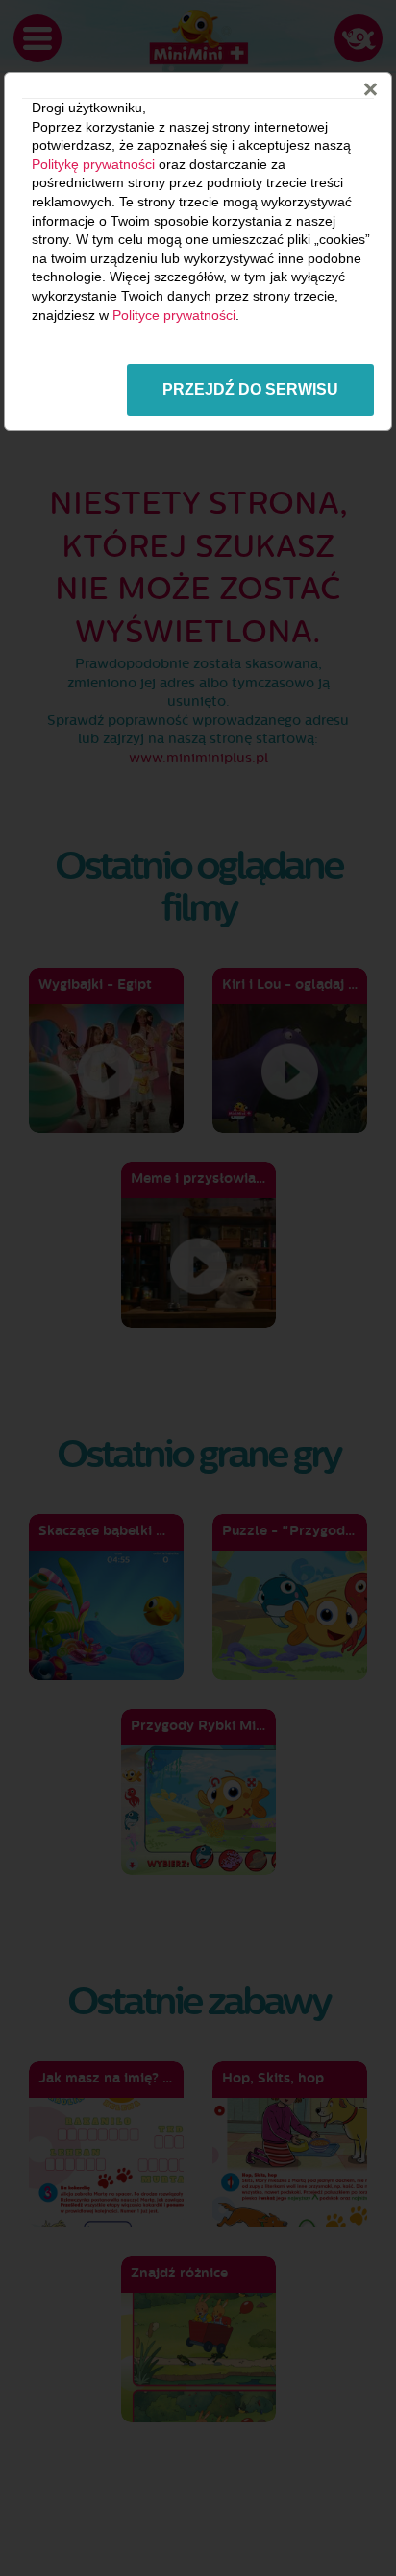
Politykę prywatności (93, 164)
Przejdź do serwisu (250, 389)
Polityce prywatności (174, 315)
